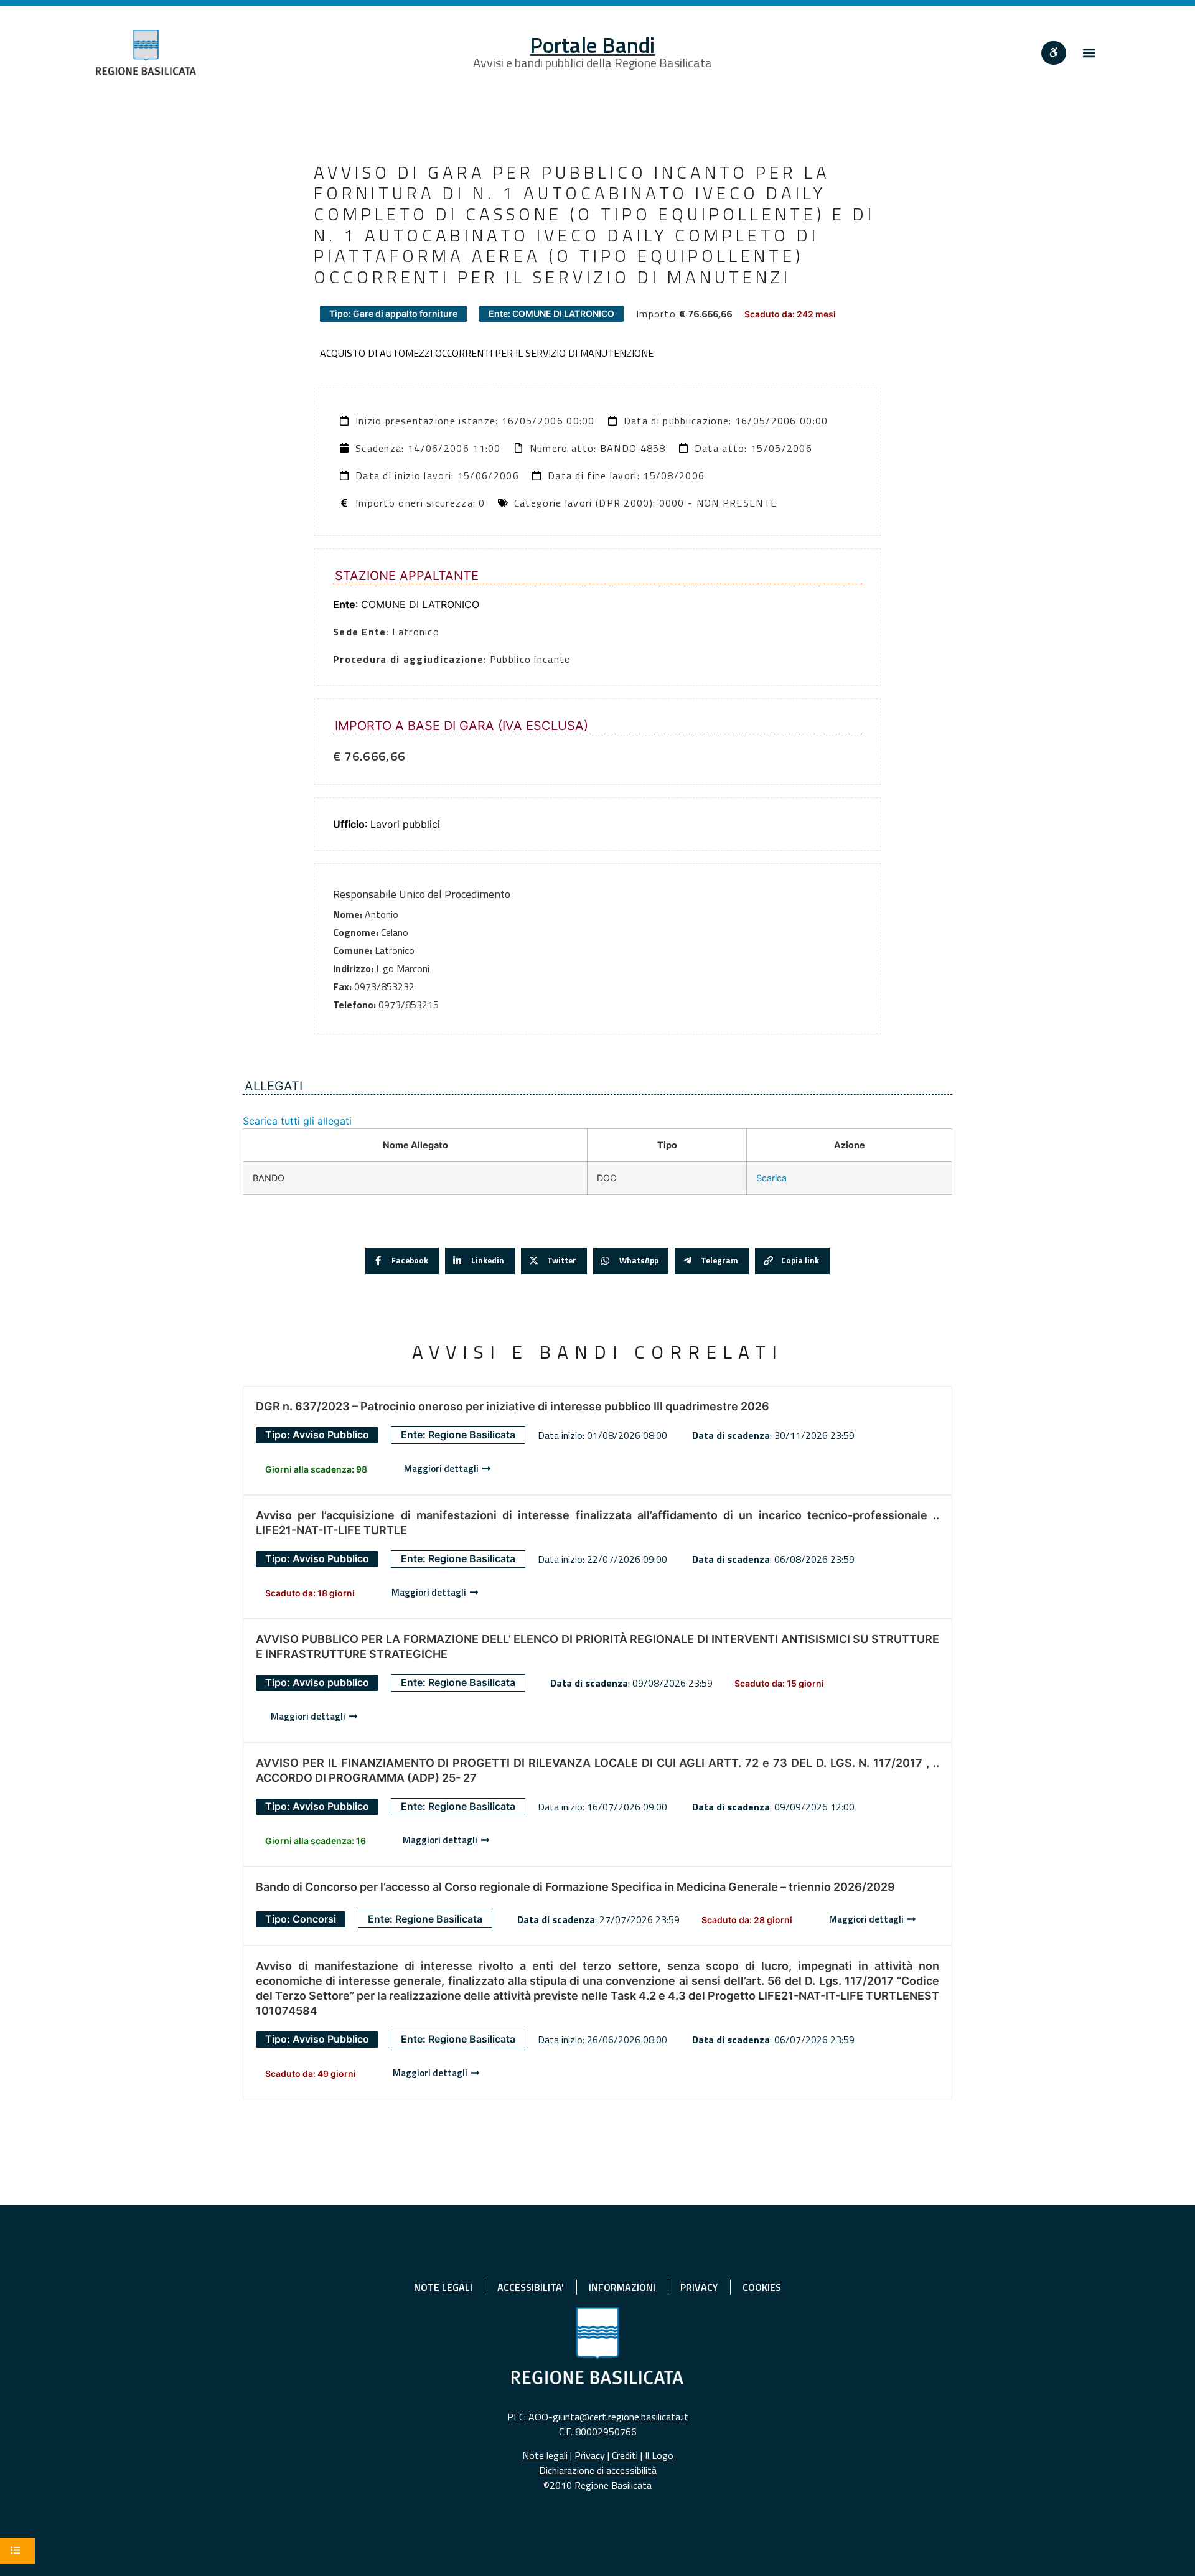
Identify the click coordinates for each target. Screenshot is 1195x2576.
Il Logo (659, 2455)
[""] (1054, 53)
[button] (1089, 53)
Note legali (545, 2455)
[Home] (146, 53)
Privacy (590, 2455)
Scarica (771, 1178)
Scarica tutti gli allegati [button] (297, 1121)
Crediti (625, 2455)
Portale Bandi (592, 45)
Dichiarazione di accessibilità (598, 2470)
